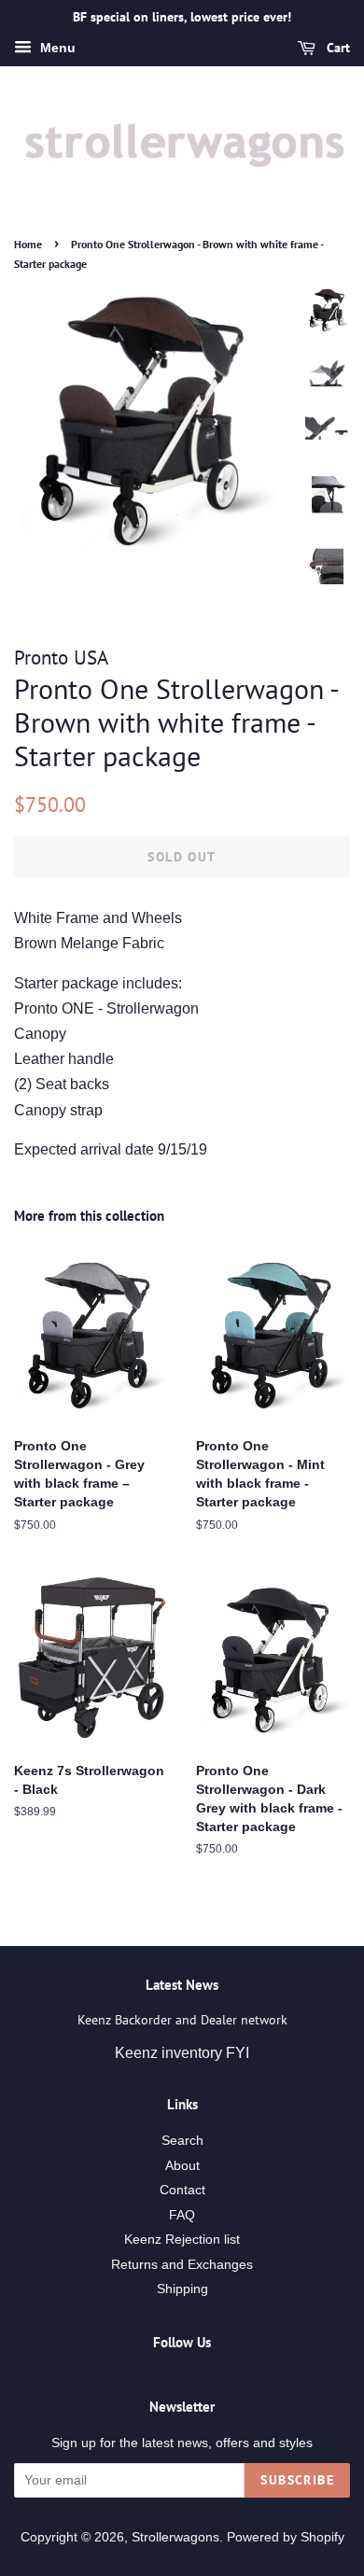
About (182, 2166)
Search (182, 2141)
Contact (182, 2190)
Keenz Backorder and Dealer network (182, 2020)
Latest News (182, 1985)
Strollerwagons (175, 2537)
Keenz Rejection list (182, 2240)
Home (28, 244)
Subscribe (297, 2480)
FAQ (182, 2215)
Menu (56, 48)
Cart (336, 48)
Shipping (182, 2289)
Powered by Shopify (286, 2537)
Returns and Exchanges (182, 2265)
